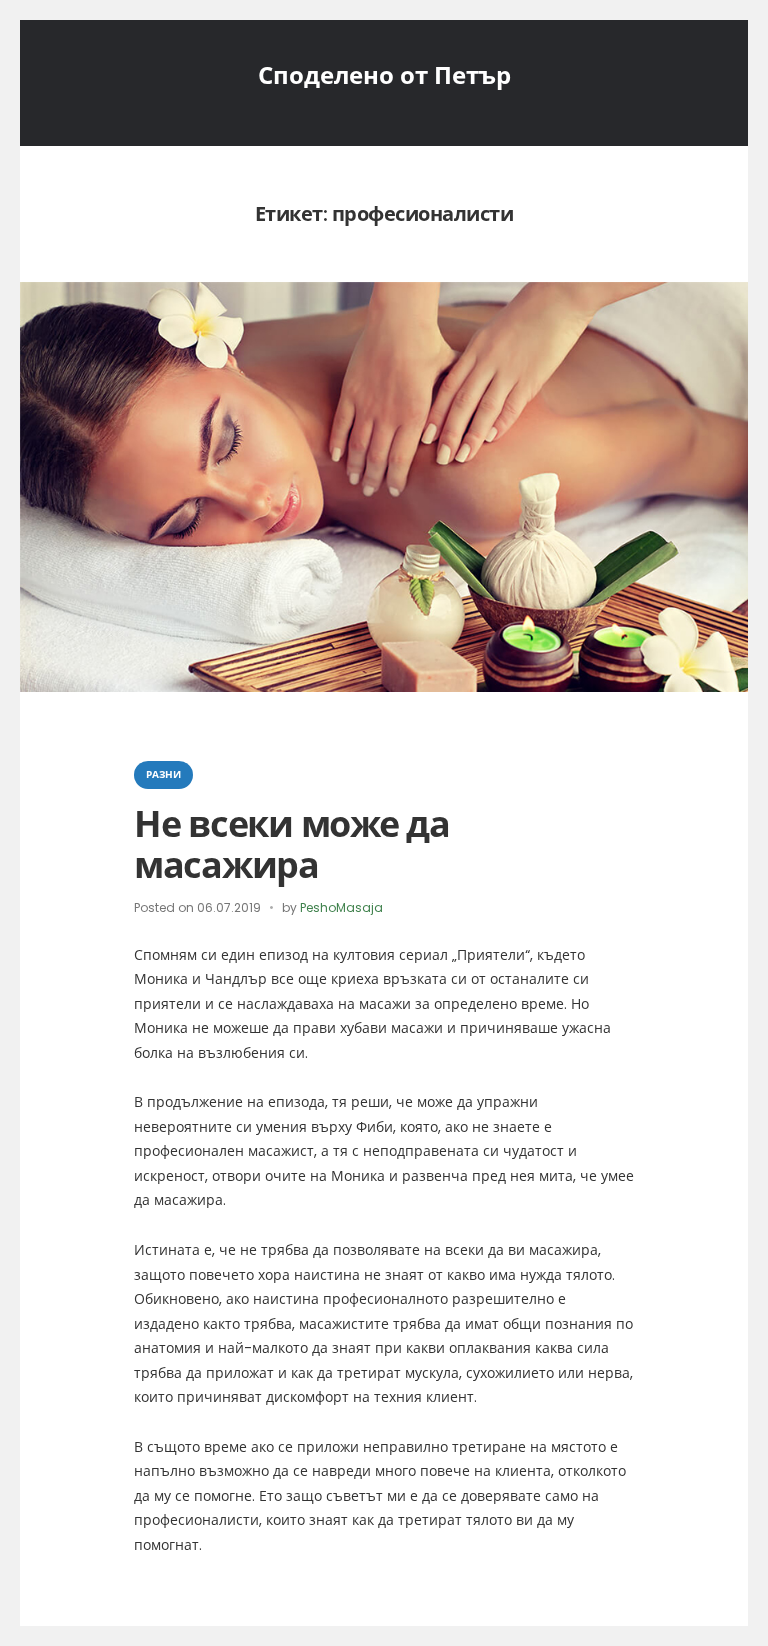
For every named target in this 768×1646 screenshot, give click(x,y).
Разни (163, 774)
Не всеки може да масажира (292, 845)
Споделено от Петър (384, 75)
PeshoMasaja (341, 907)
